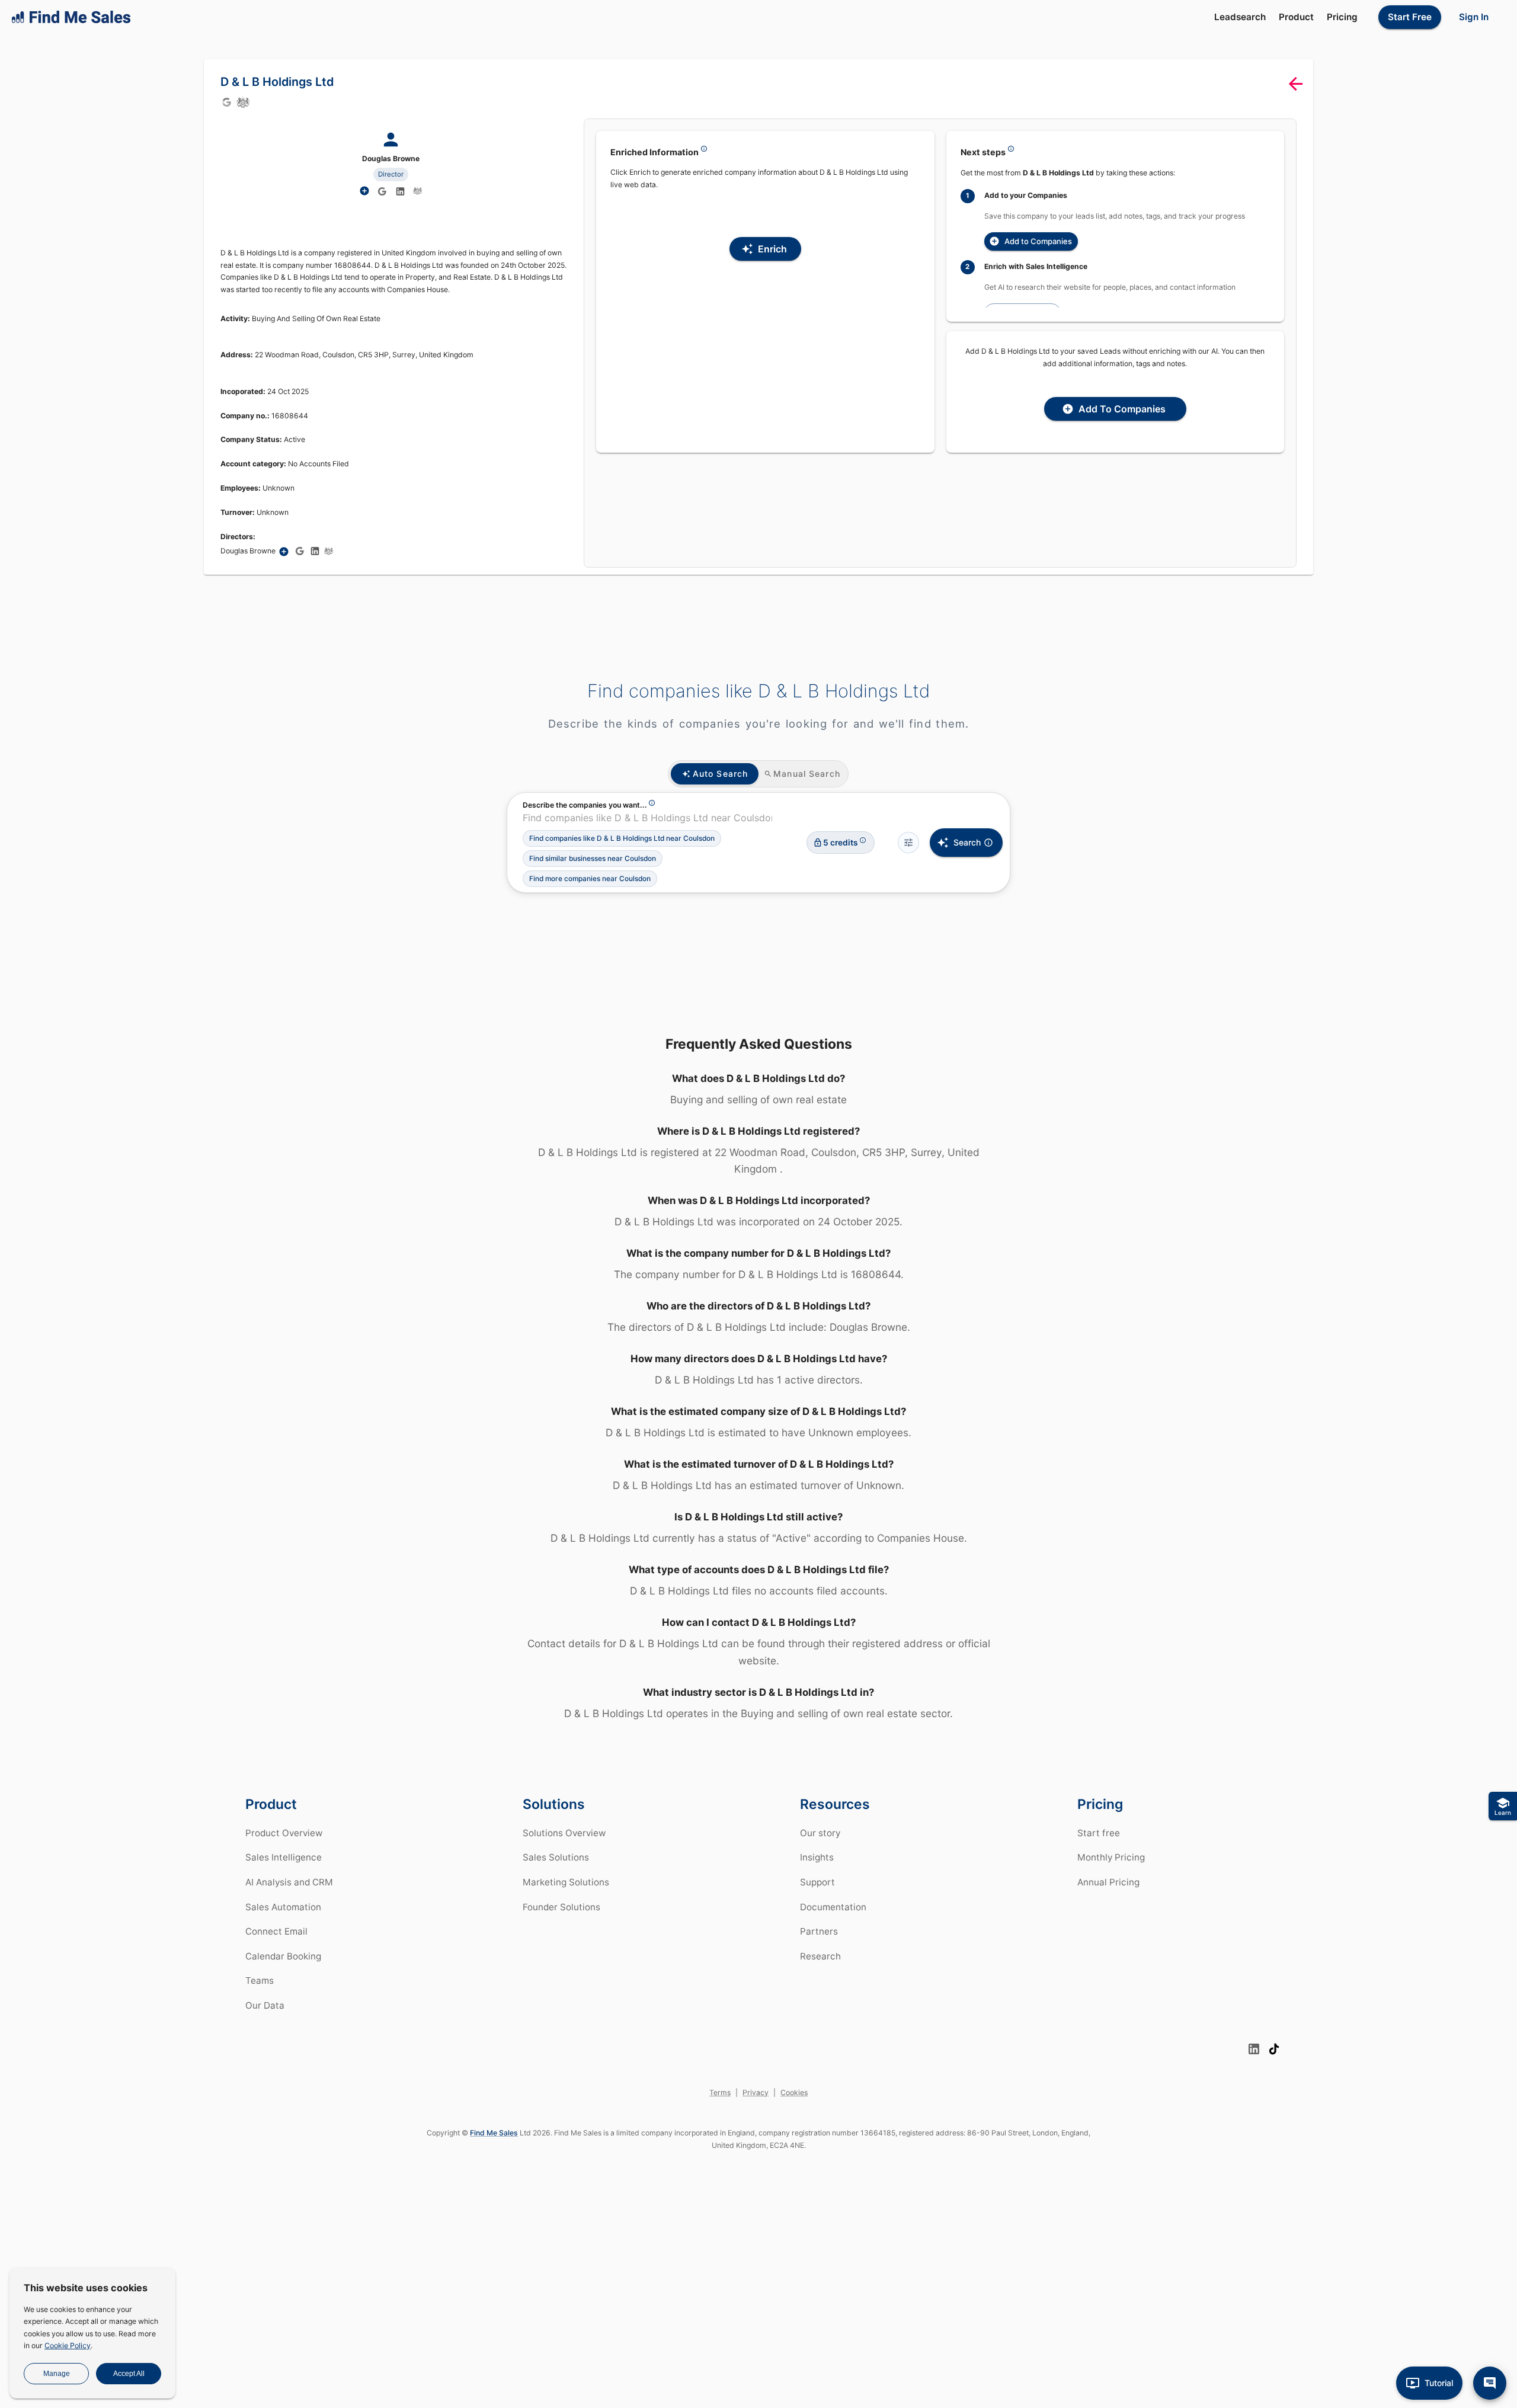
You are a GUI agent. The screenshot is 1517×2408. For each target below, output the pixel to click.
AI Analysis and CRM (289, 1882)
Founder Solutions (561, 1907)
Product (1296, 17)
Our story (820, 1833)
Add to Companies (1038, 241)
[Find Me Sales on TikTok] (1274, 2049)
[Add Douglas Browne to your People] (284, 552)
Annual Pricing (1108, 1882)
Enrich (772, 249)
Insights (817, 1857)
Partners (819, 1931)
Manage (57, 2374)
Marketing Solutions (566, 1882)
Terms (720, 2092)
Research (820, 1956)
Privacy (756, 2092)
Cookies (794, 2092)
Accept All (129, 2374)
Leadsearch (1240, 17)
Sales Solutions (556, 1857)
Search (967, 842)
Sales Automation (283, 1907)
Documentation (833, 1907)
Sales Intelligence (284, 1857)
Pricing (1342, 17)
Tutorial (1439, 2383)
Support (817, 1882)
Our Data (265, 2005)
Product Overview (284, 1833)
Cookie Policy (68, 2345)
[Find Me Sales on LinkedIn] (1254, 2049)
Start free (1099, 1833)
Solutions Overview (564, 1833)
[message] (1490, 2383)
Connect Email (276, 1931)
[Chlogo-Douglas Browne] (418, 191)
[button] (622, 838)
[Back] (1296, 84)
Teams (260, 1980)
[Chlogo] (243, 102)
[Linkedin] (401, 191)
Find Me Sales (494, 2133)
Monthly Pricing (1111, 1857)
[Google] (226, 102)
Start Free (1410, 17)
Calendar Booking (283, 1956)
